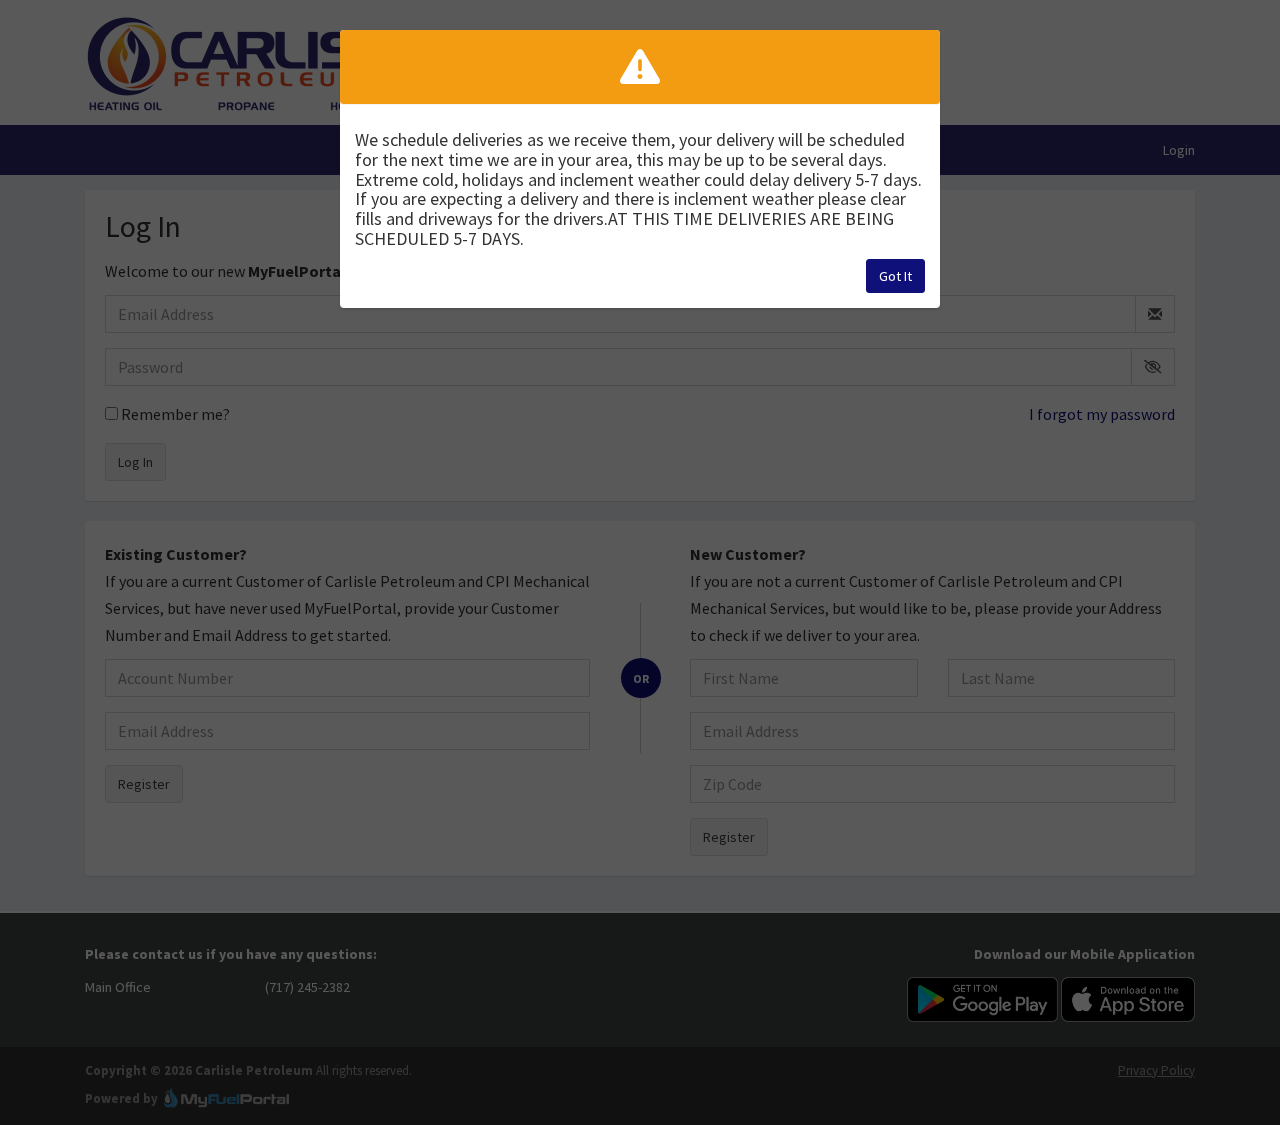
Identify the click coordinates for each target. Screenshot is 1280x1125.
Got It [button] (895, 276)
